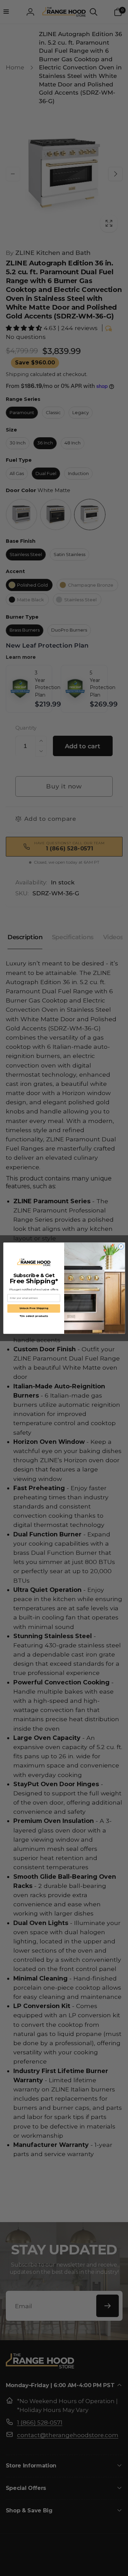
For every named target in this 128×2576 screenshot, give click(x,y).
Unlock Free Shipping (34, 1308)
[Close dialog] (121, 1246)
